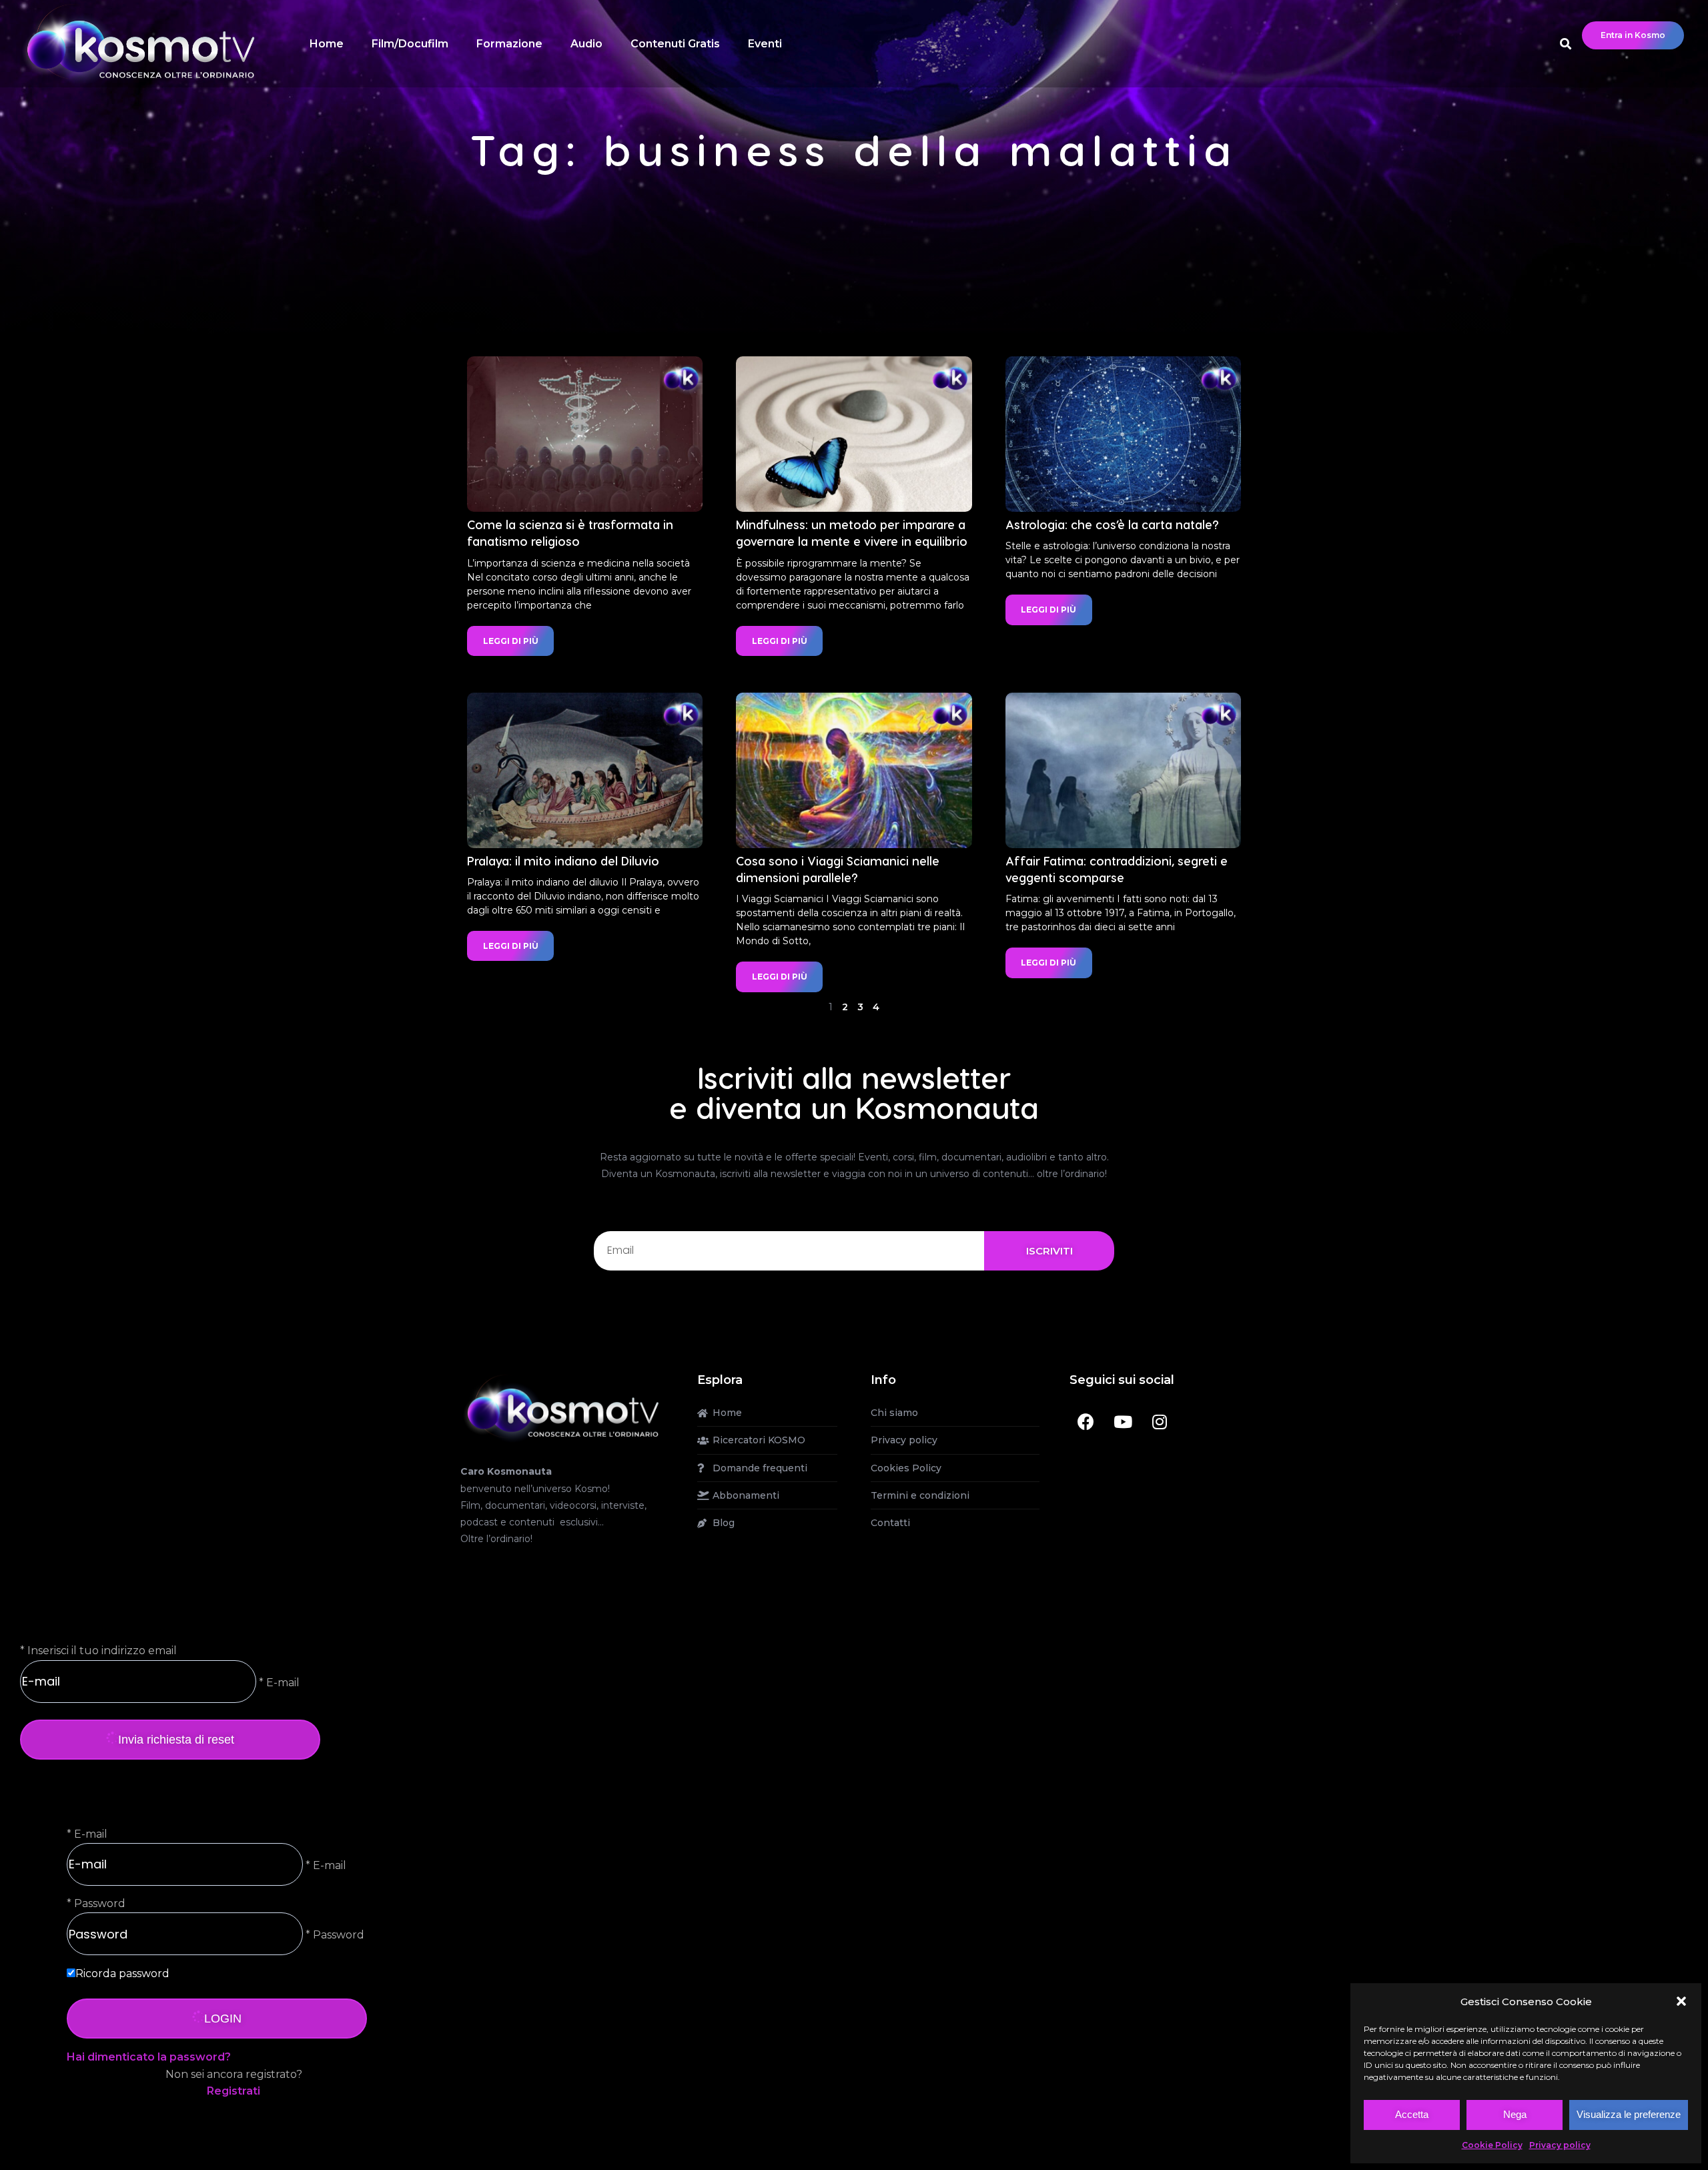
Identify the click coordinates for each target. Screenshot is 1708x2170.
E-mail (91, 1834)
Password (100, 1903)
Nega (1515, 2114)
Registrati (234, 2091)
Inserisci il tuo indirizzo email (102, 1651)
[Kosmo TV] (562, 1407)
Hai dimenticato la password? (149, 2057)
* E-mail (278, 1682)
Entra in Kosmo (1633, 35)
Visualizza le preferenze (1629, 2114)
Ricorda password (122, 1973)
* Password (334, 1935)
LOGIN (223, 2019)
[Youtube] (1123, 1421)
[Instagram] (1160, 1421)
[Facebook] (1086, 1421)
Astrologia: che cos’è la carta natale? (1112, 524)
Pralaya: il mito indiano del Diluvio (563, 860)
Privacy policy (1560, 2145)
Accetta (1412, 2114)
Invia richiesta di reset (176, 1740)
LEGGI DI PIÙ (511, 641)
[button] (1681, 2001)
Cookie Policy (1492, 2145)
